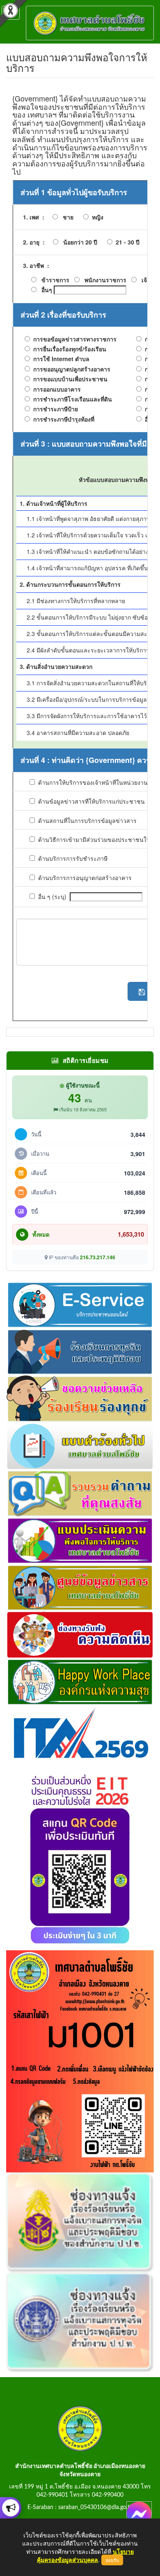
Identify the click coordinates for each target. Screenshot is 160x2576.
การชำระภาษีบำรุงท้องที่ (62, 419)
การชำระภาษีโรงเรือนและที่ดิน (71, 399)
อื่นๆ (47, 290)
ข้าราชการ (55, 280)
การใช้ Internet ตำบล (60, 359)
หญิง (96, 217)
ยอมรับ (112, 2560)
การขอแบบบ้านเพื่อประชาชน (69, 379)
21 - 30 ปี (126, 242)
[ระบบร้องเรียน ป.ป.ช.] (11, 2508)
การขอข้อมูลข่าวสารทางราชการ (73, 339)
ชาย (66, 217)
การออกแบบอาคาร (55, 389)
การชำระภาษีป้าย (54, 409)
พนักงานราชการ (105, 280)
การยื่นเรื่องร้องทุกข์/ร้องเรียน (68, 349)
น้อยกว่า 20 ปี (78, 242)
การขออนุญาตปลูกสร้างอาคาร (70, 369)
